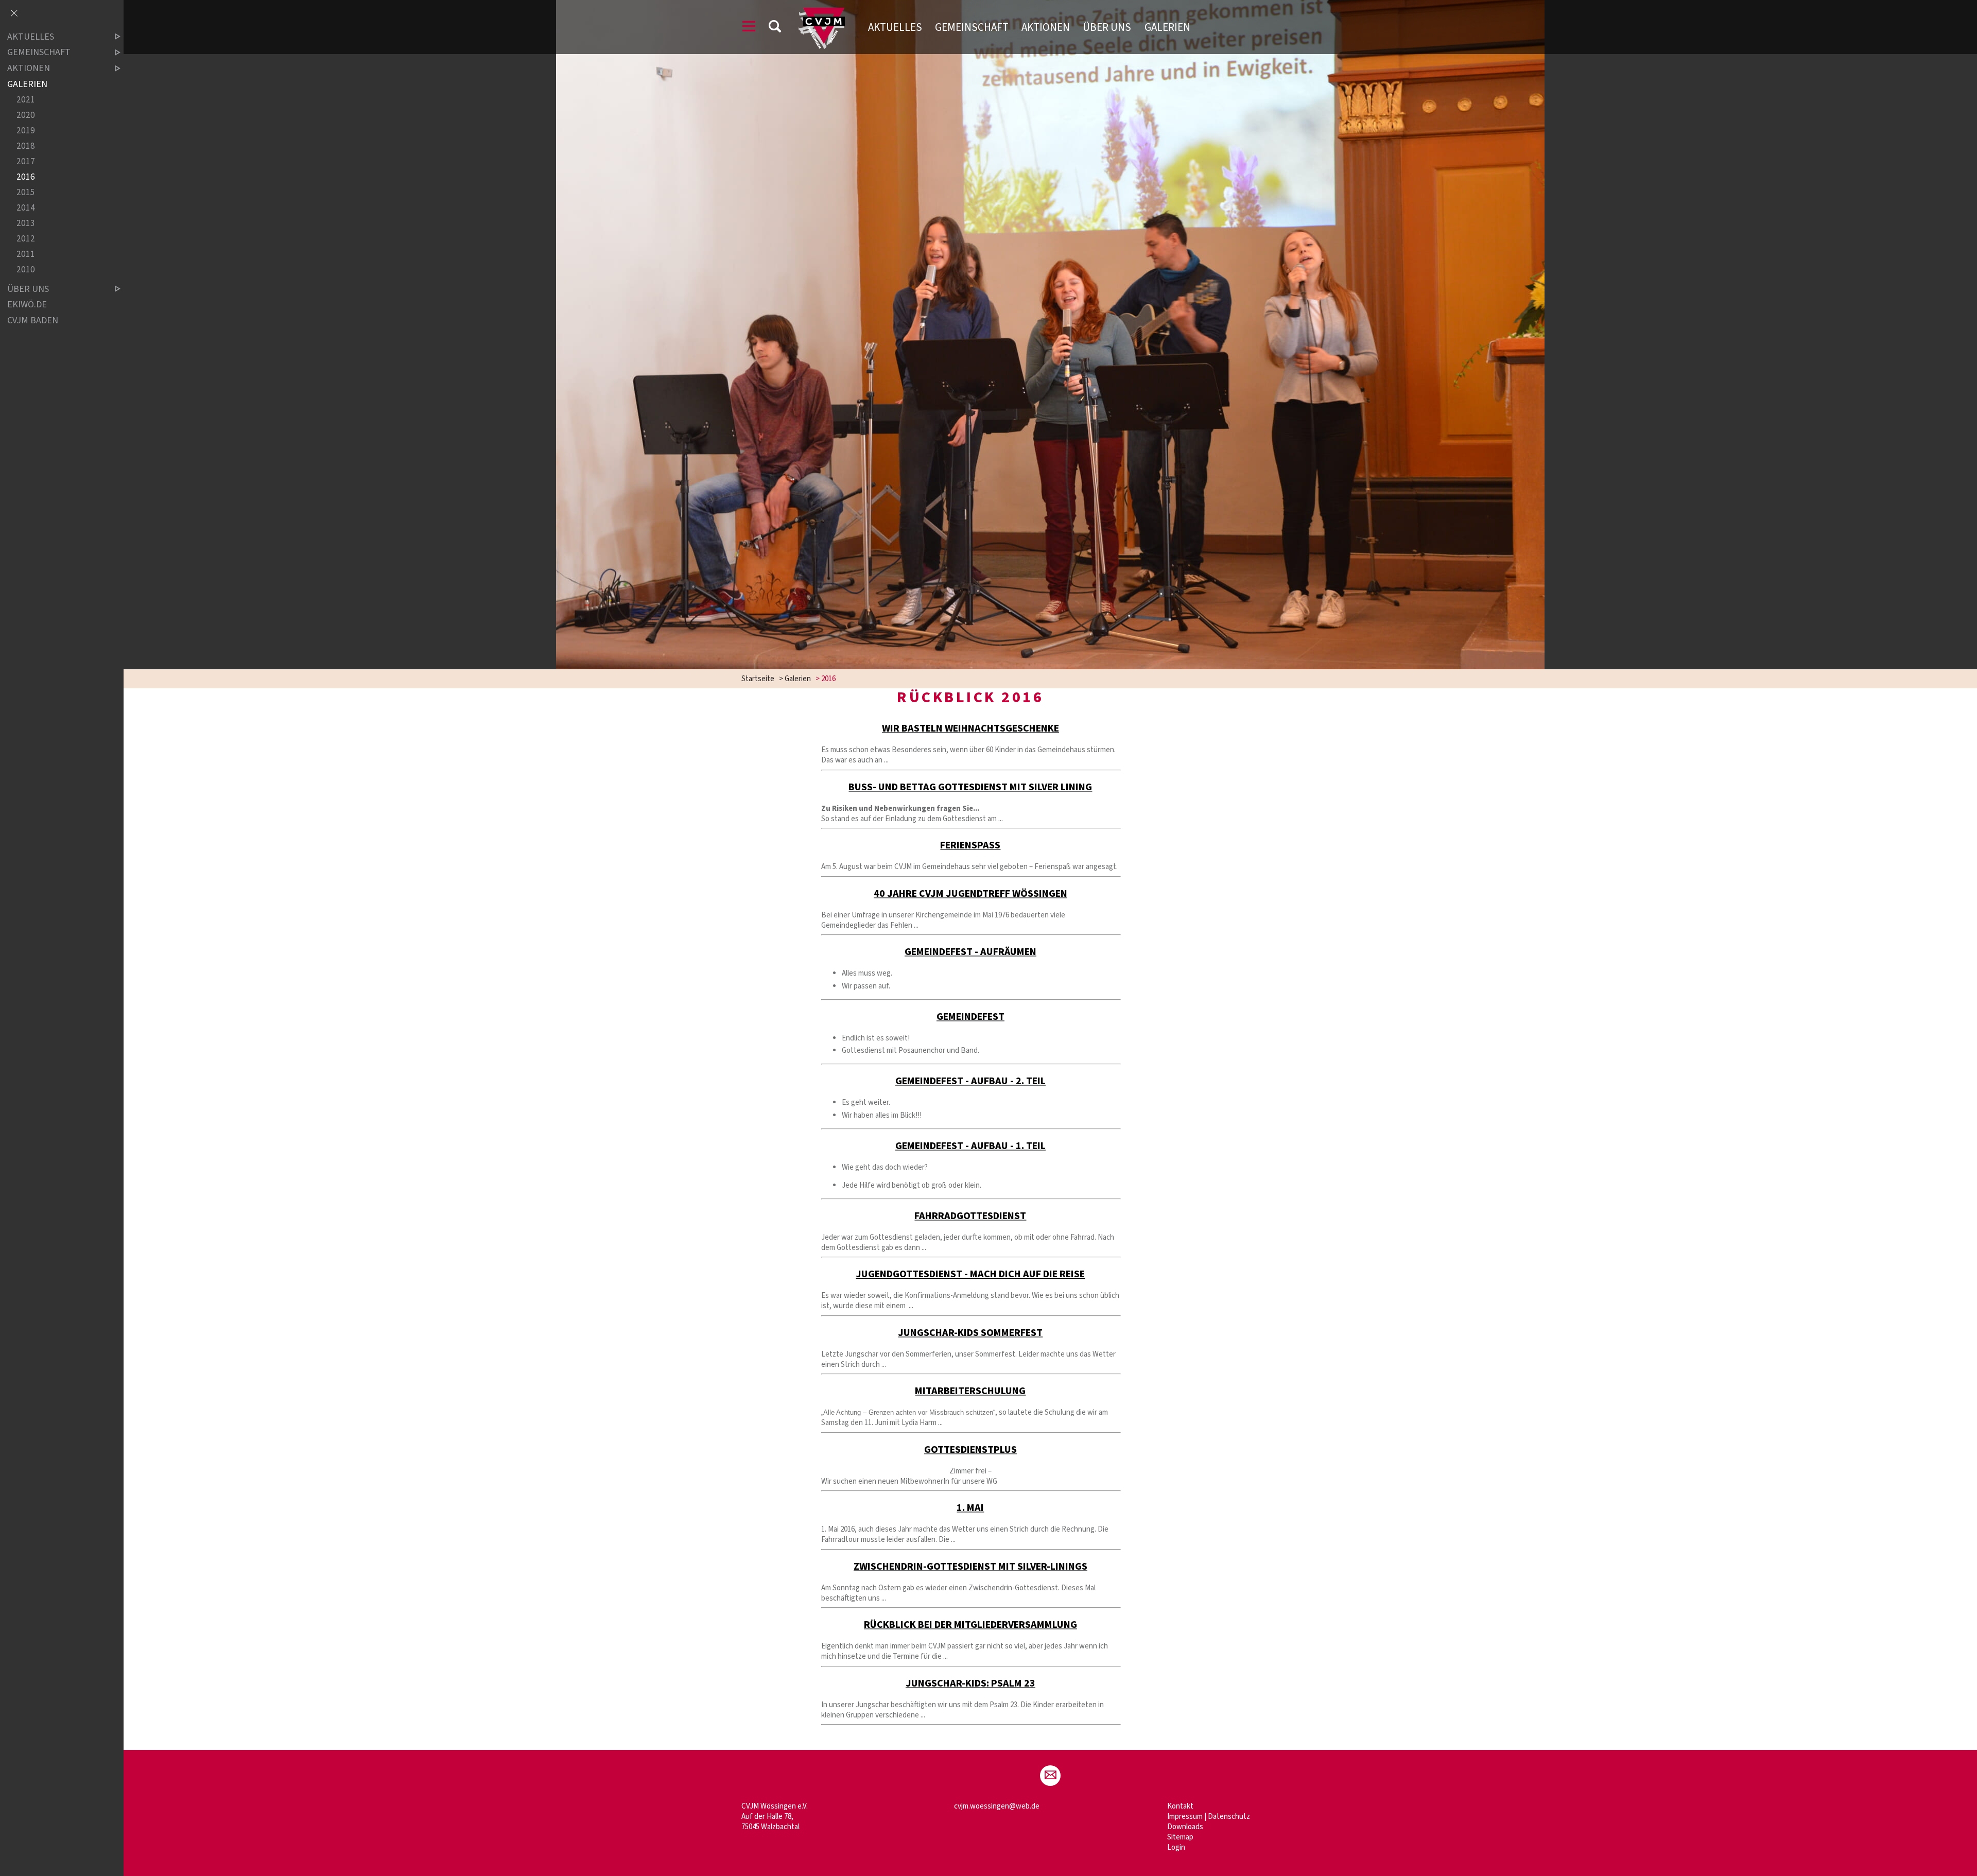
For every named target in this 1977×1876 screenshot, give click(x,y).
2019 (26, 131)
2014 (26, 208)
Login (1176, 1847)
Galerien (1167, 27)
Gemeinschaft (972, 27)
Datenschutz (1229, 1817)
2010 (26, 270)
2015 (26, 193)
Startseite (758, 679)
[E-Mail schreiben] (1050, 1776)
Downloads (1185, 1827)
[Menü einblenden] (749, 28)
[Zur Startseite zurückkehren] (821, 13)
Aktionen (1046, 27)
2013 (26, 224)
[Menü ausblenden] (14, 14)
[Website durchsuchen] (775, 28)
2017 (26, 161)
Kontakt (1180, 1806)
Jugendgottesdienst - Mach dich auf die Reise (970, 1274)
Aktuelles (895, 27)
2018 (26, 146)
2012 (26, 239)
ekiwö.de (27, 305)
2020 (26, 115)
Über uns (1107, 27)
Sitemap (1180, 1837)
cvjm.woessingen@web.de (997, 1806)
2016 (26, 177)
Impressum (1185, 1817)
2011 (26, 255)
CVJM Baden (33, 320)
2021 (26, 100)
